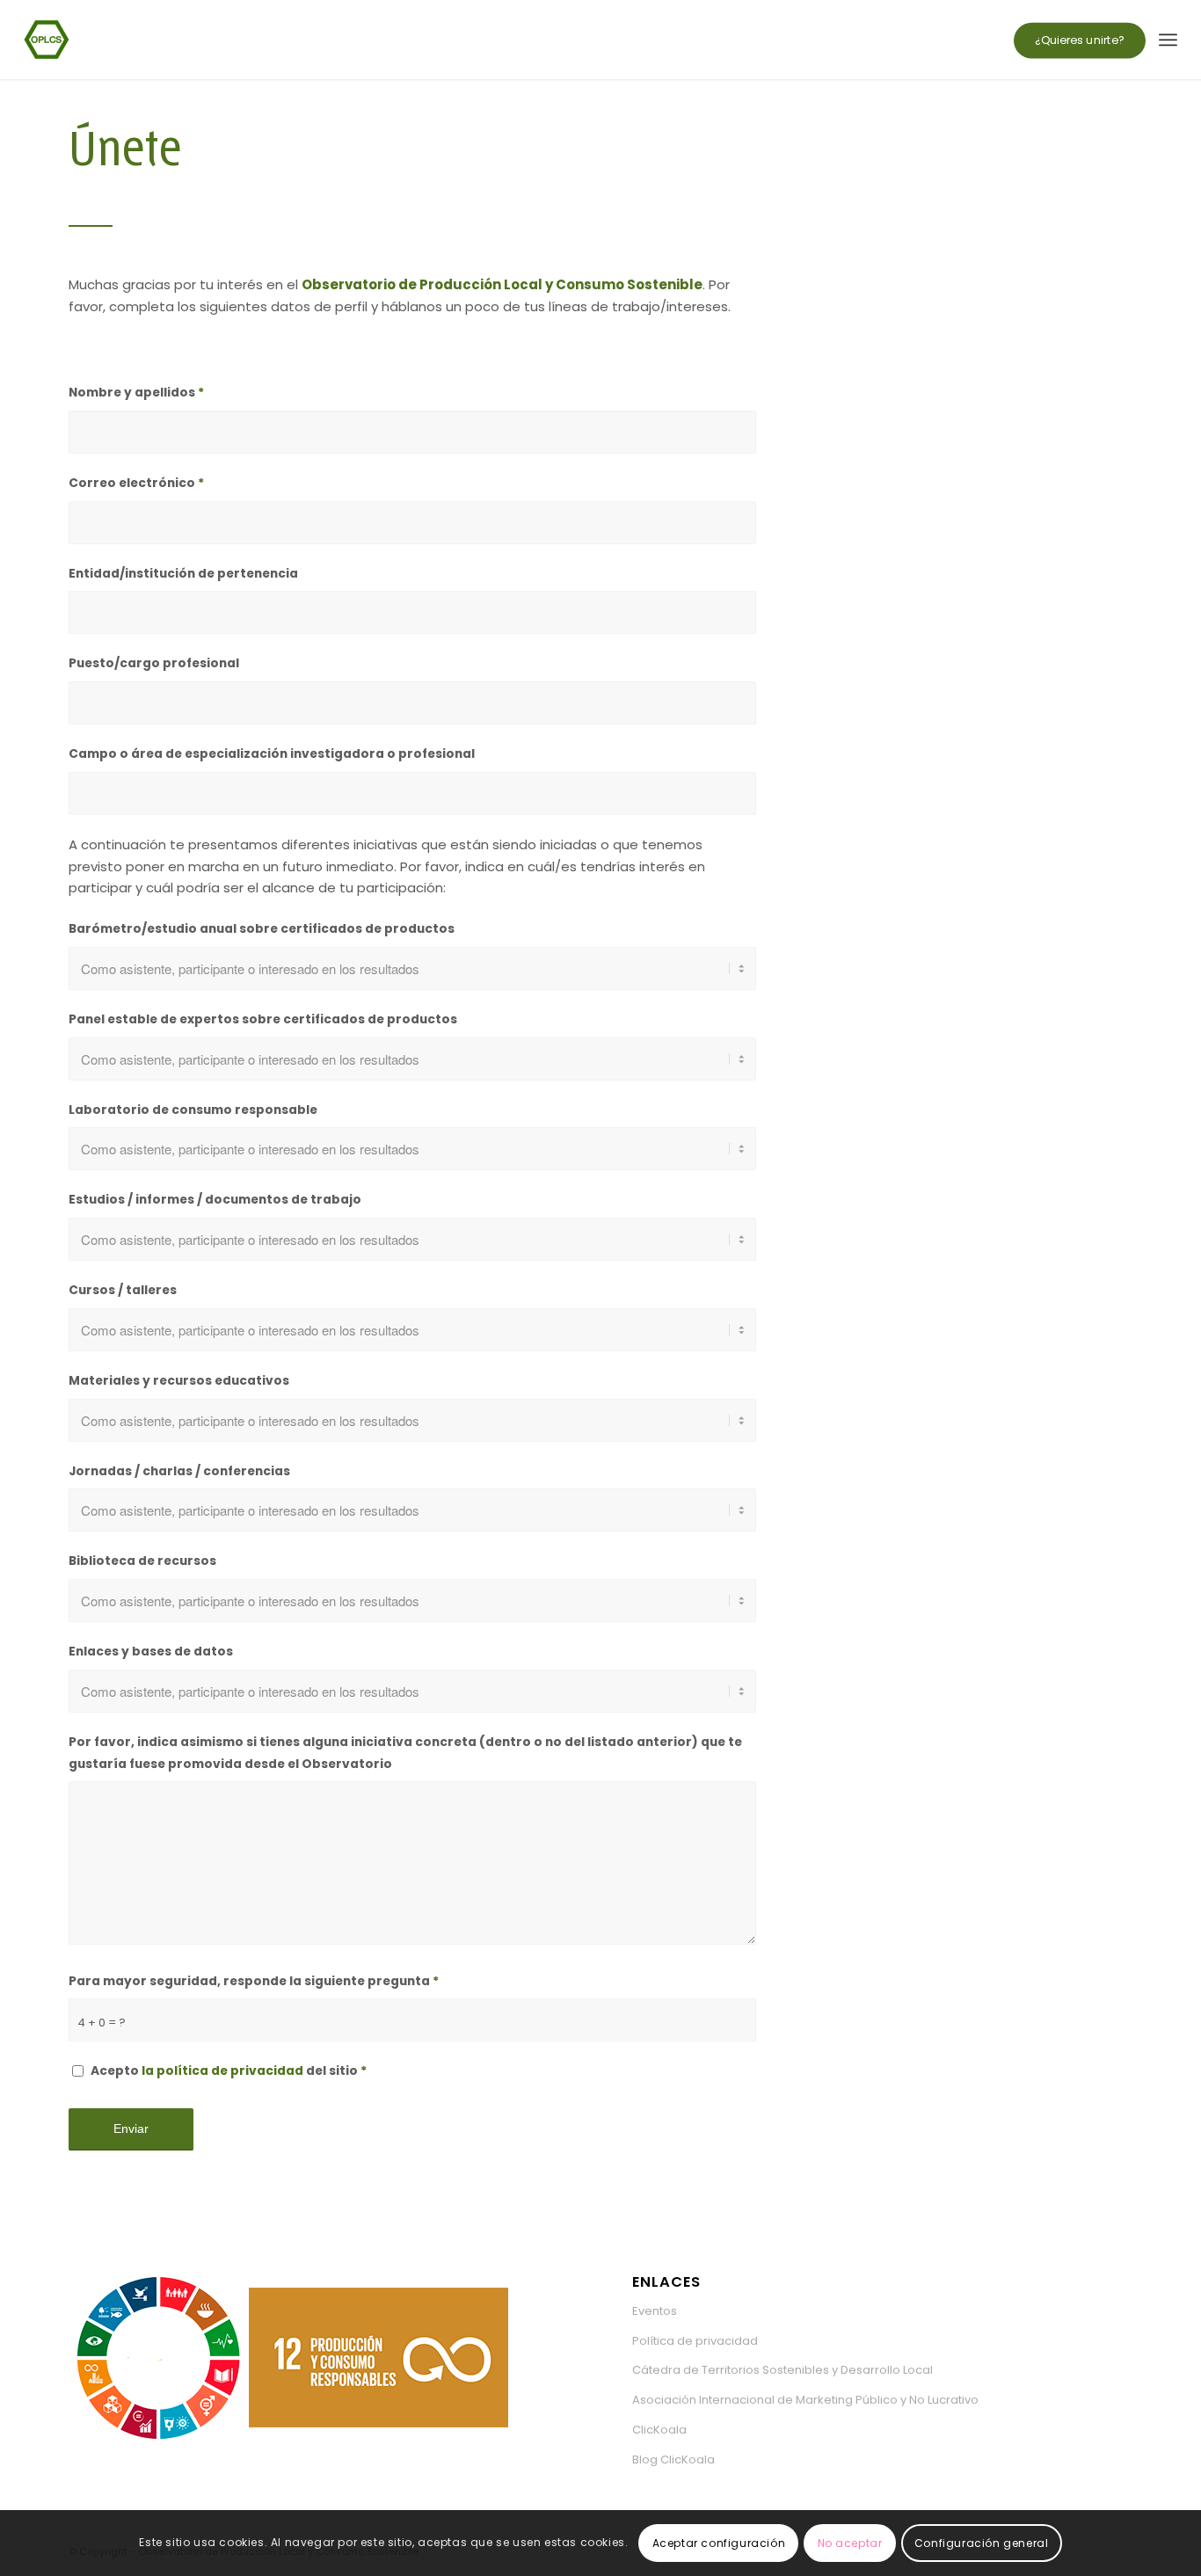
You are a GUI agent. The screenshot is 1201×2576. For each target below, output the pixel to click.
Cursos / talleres (123, 1290)
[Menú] (1168, 40)
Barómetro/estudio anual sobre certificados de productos (262, 929)
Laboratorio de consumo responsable (193, 1110)
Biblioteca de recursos (142, 1561)
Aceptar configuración (719, 2542)
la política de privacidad (222, 2071)
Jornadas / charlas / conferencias (179, 1471)
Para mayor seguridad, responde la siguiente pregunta (254, 1981)
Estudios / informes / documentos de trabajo (215, 1200)
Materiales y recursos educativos (179, 1381)
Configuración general (982, 2542)
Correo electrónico (136, 483)
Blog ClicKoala (673, 2460)
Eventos (655, 2311)
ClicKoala (659, 2430)
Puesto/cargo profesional (154, 663)
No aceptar (850, 2542)
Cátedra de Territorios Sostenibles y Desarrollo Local (782, 2370)
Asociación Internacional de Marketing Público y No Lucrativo (805, 2400)
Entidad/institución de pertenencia (183, 574)
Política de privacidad (695, 2341)
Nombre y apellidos (136, 393)
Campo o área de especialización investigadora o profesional (272, 754)
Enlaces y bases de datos (151, 1652)
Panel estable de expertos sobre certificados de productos (263, 1019)
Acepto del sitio (229, 2071)
